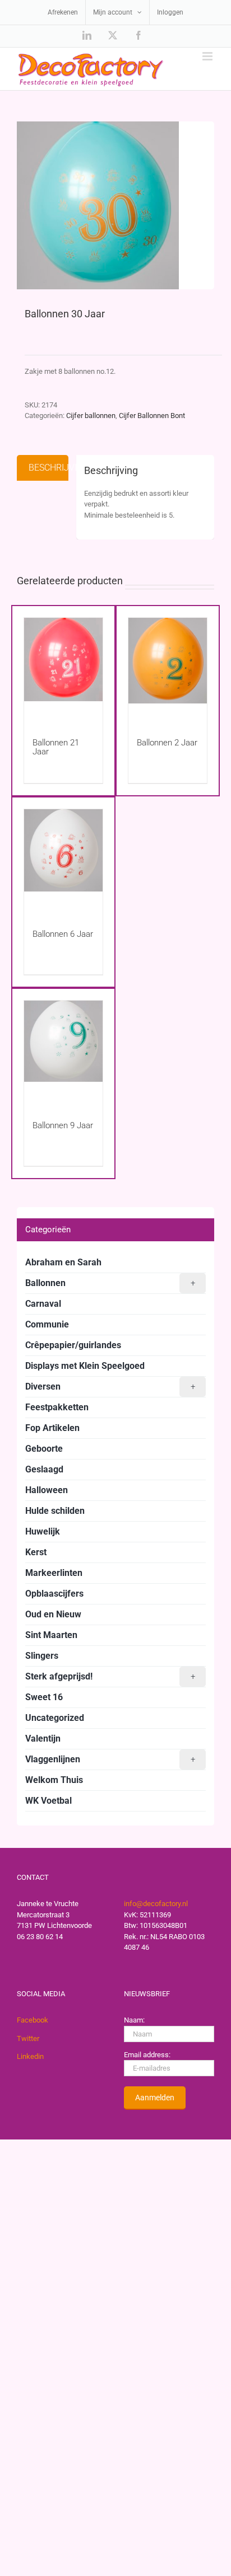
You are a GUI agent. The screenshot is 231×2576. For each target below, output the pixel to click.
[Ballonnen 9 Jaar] (63, 1050)
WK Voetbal (48, 1801)
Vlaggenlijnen (110, 1759)
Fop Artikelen (52, 1428)
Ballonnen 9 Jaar (63, 1125)
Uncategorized (55, 1718)
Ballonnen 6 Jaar (63, 934)
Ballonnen (110, 1283)
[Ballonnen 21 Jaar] (63, 667)
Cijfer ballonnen (91, 416)
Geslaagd (44, 1469)
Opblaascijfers (54, 1594)
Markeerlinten (54, 1573)
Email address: (147, 2055)
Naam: (134, 2020)
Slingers (42, 1656)
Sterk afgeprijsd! (110, 1676)
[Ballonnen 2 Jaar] (168, 667)
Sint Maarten (51, 1635)
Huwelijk (43, 1531)
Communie (47, 1324)
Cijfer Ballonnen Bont (152, 416)
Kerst (36, 1552)
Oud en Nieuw (53, 1614)
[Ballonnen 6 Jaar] (63, 858)
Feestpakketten (57, 1407)
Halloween (47, 1490)
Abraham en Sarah (63, 1262)
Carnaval (43, 1304)
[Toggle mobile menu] (208, 56)
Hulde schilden (55, 1511)
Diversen (110, 1386)
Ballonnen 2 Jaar (167, 743)
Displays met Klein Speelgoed (85, 1366)
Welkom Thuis (54, 1780)
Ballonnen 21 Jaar (56, 747)
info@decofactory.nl (156, 1904)
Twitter (28, 2038)
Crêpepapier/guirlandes (73, 1345)
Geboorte (44, 1449)
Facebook (33, 2020)
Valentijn (43, 1739)
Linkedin (30, 2056)
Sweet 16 (44, 1697)
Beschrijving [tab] (48, 468)
